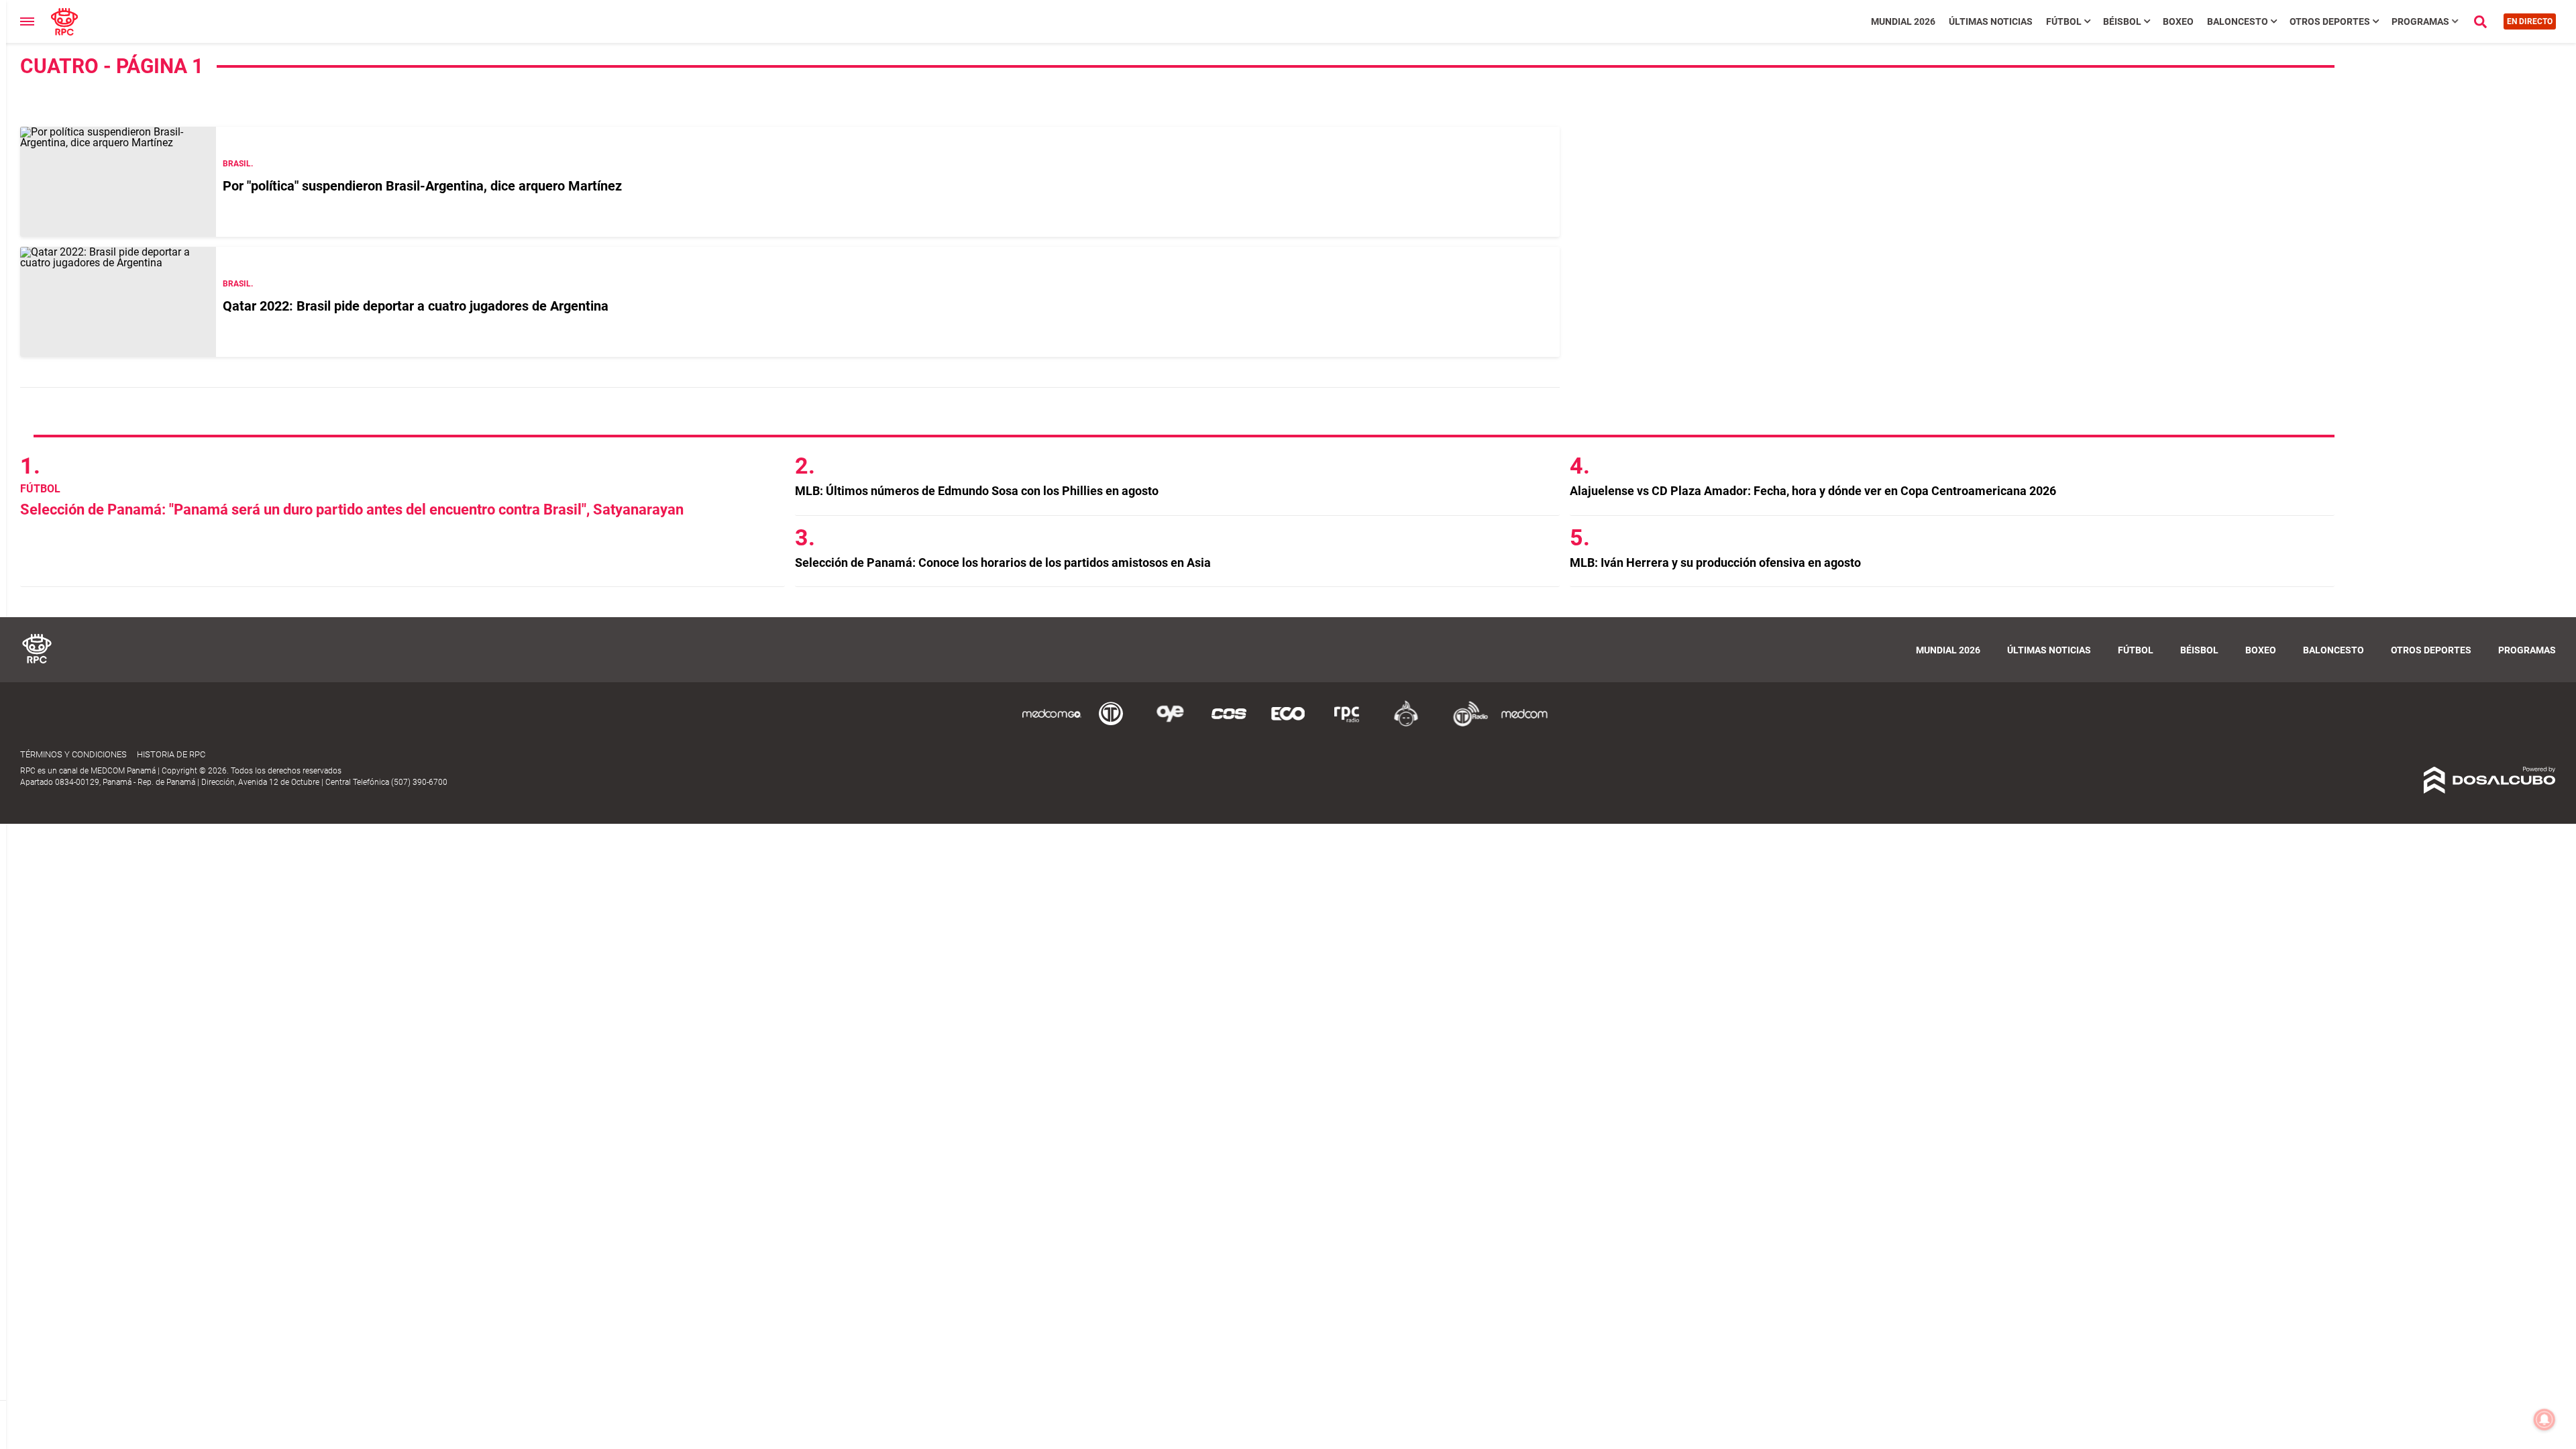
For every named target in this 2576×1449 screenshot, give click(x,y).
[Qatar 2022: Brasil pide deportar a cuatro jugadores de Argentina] (118, 302)
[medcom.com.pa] (1524, 724)
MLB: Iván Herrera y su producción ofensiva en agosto (1715, 562)
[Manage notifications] (2544, 1419)
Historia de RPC (171, 754)
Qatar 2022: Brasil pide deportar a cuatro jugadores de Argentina (416, 306)
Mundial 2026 (1903, 21)
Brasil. (238, 164)
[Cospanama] (1229, 724)
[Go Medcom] (1052, 724)
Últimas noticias (1991, 21)
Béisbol (2122, 21)
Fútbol (2064, 21)
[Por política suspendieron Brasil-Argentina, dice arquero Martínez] (118, 182)
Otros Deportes (2330, 21)
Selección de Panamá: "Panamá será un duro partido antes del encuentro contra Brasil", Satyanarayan (352, 509)
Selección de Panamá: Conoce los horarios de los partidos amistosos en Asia (1003, 562)
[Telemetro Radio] (1465, 724)
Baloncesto (2238, 21)
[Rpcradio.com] (1347, 724)
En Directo (2530, 21)
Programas (2420, 21)
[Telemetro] (1111, 724)
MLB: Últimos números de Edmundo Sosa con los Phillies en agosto (977, 491)
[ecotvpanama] (1288, 724)
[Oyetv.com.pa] (1170, 724)
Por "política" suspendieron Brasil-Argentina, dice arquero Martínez (422, 186)
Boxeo (2178, 21)
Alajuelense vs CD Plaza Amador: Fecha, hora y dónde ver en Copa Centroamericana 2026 (1813, 491)
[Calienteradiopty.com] (1406, 724)
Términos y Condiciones (73, 754)
